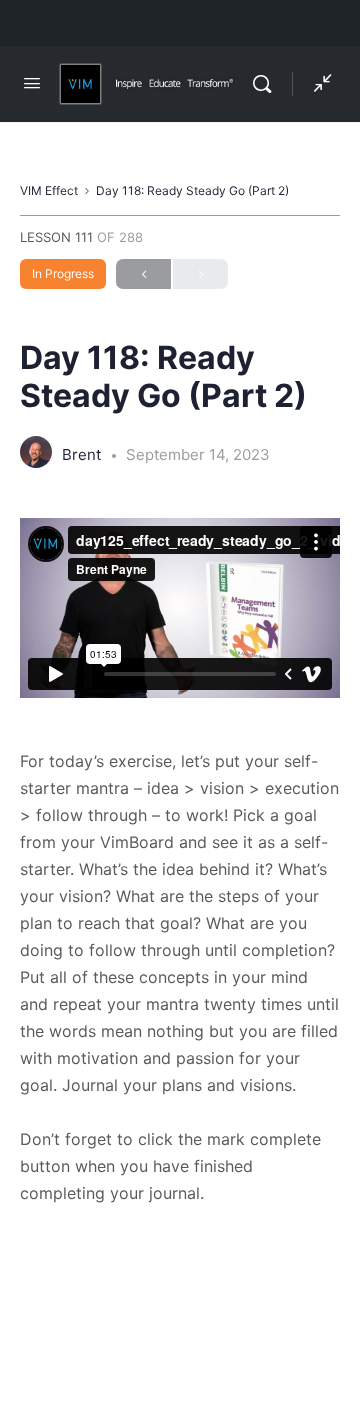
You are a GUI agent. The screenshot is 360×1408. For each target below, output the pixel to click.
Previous (143, 274)
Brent (83, 454)
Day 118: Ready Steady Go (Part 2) (192, 190)
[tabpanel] (180, 862)
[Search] (267, 84)
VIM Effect (49, 190)
